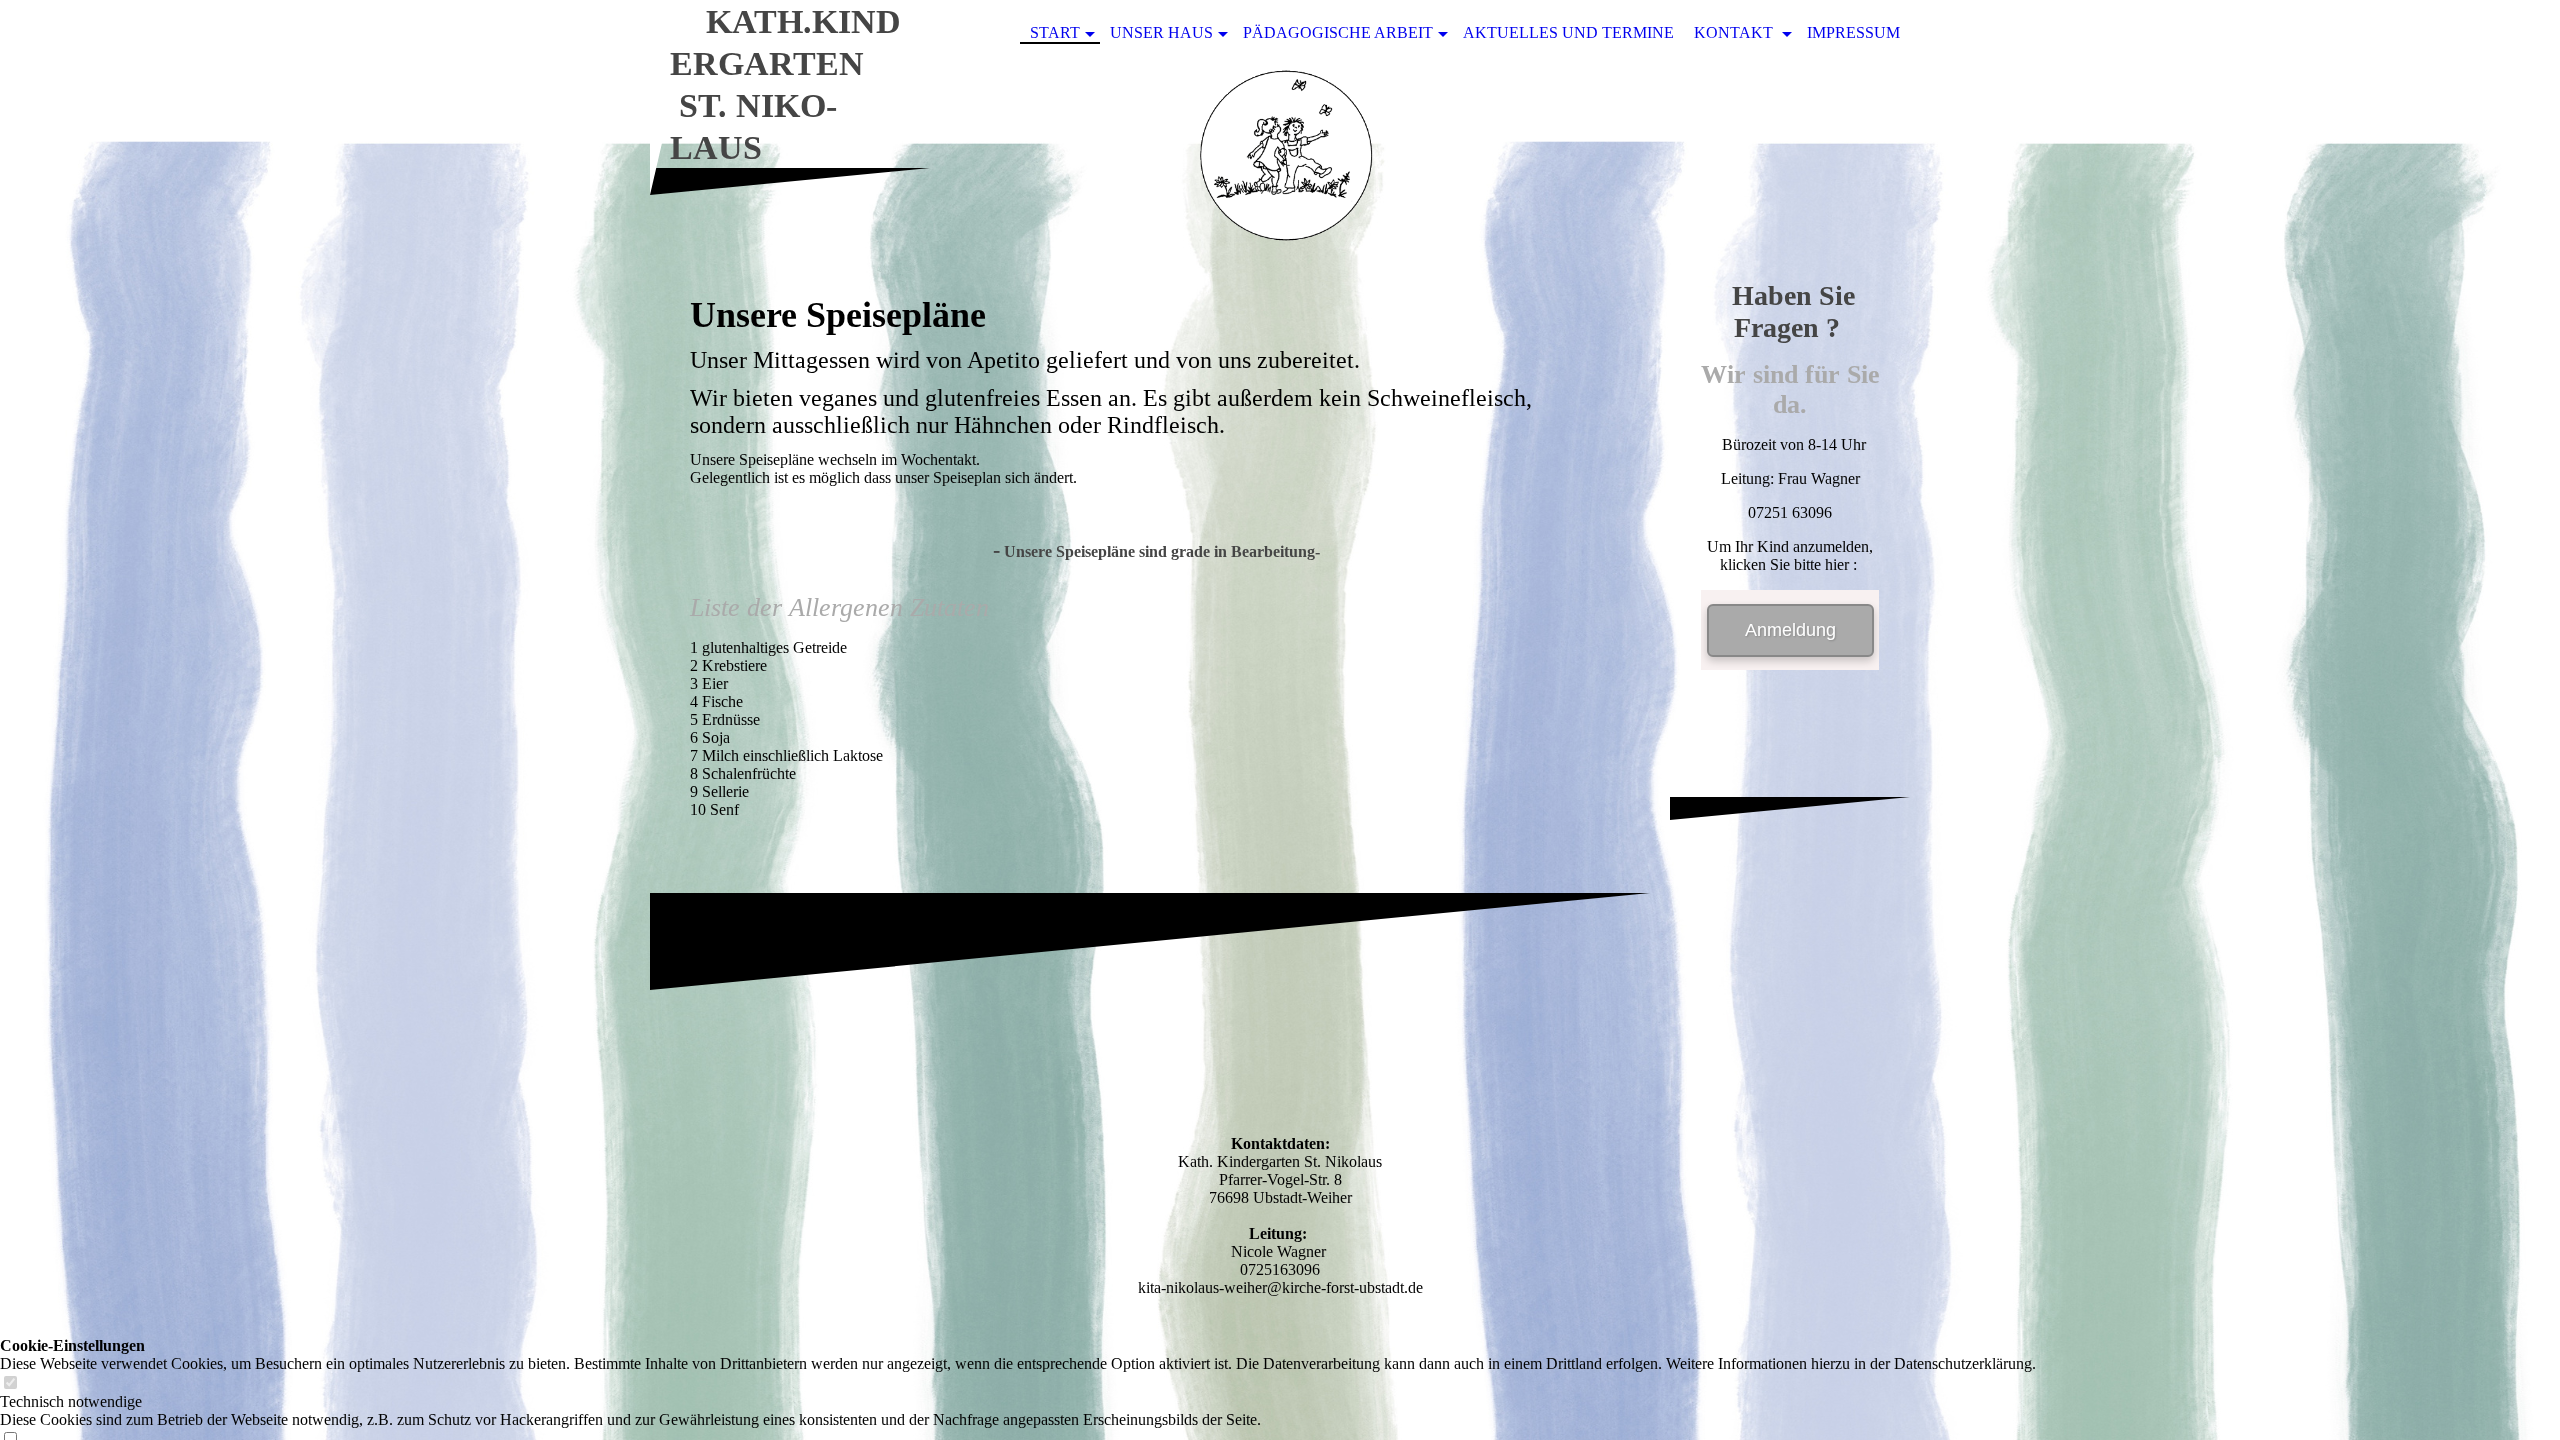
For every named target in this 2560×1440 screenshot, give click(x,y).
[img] (1280, 163)
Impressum (1853, 32)
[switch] (10, 1383)
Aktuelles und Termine (1568, 32)
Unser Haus (1161, 32)
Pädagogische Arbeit (1338, 32)
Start (1055, 32)
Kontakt (1735, 32)
